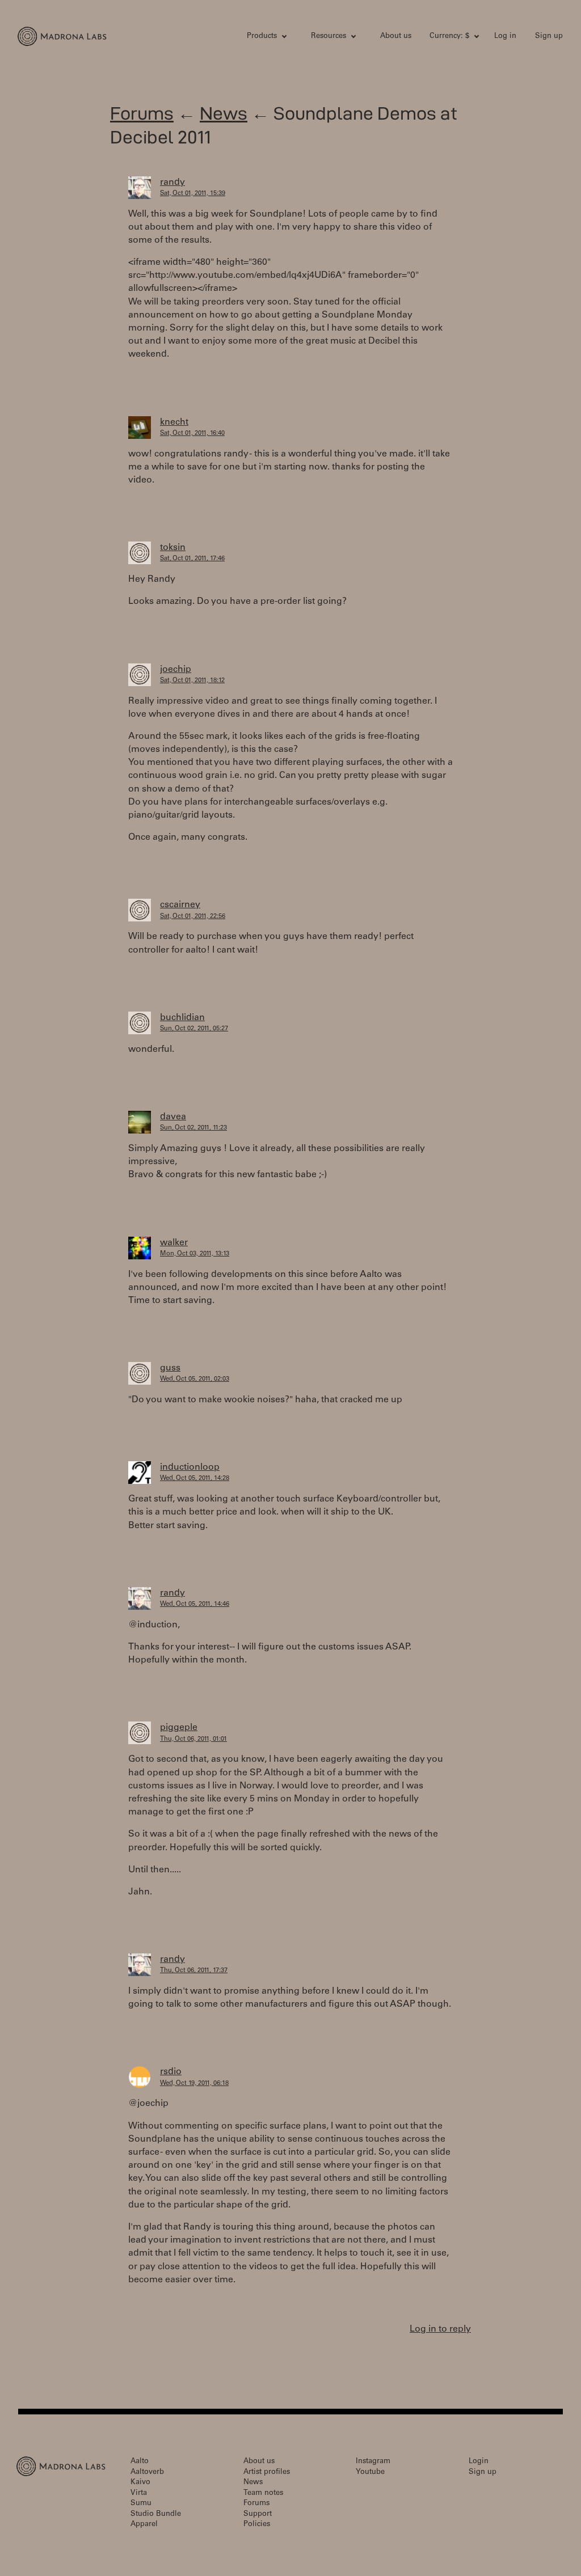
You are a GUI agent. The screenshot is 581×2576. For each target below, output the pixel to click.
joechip (176, 670)
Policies (257, 2525)
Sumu (141, 2504)
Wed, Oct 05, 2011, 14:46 (195, 1604)
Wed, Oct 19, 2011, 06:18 (194, 2084)
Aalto (140, 2462)
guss (170, 1368)
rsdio (171, 2072)
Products (262, 37)
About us (396, 37)
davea (173, 1117)
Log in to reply (440, 2329)
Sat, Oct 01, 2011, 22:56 (193, 917)
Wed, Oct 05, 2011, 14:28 (195, 1479)
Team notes (263, 2493)
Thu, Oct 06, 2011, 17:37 (194, 1971)
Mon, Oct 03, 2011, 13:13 (195, 1254)
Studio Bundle (156, 2514)
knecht (174, 422)
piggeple (179, 1728)
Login (479, 2462)
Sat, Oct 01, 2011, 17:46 (192, 559)
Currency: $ (449, 37)
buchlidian (182, 1018)
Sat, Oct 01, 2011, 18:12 (192, 681)
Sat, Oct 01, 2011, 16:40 (192, 433)
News (224, 113)
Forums (142, 113)
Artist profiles (267, 2473)
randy (172, 183)
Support (258, 2514)
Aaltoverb (147, 2473)
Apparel (144, 2525)
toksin (173, 548)
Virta (139, 2493)
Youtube (370, 2473)
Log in (505, 37)
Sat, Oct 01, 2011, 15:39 (193, 194)
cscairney (180, 905)
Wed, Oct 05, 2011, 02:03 (195, 1379)
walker (174, 1243)
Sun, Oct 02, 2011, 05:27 (194, 1029)
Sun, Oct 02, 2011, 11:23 (193, 1128)
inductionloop (190, 1467)
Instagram (373, 2462)
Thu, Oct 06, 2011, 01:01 (193, 1739)
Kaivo (140, 2483)
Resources (329, 37)
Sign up (549, 37)
